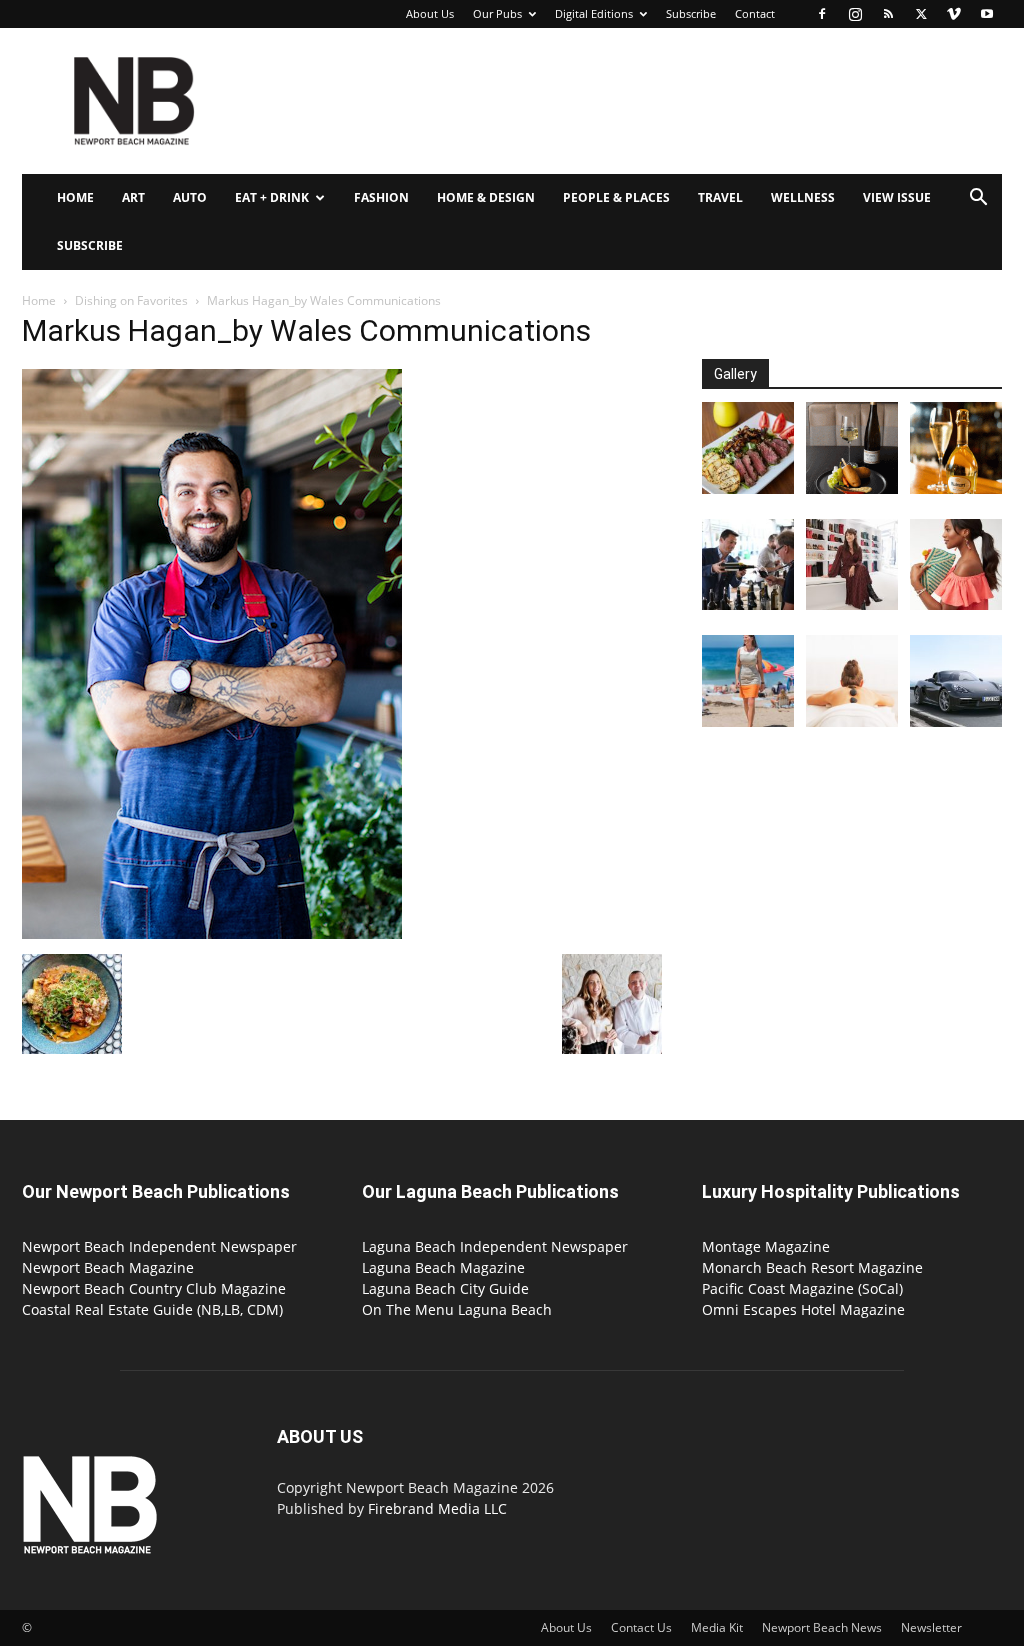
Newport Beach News (822, 1627)
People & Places (616, 197)
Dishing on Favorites (131, 300)
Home (75, 197)
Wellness (803, 197)
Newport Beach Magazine (108, 1267)
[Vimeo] (954, 14)
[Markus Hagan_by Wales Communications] (212, 933)
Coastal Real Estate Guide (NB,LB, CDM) (152, 1309)
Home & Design (486, 197)
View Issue (897, 197)
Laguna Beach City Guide (445, 1288)
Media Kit (717, 1627)
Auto (190, 197)
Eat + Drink (272, 197)
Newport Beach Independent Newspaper (159, 1246)
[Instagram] (855, 14)
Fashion (381, 197)
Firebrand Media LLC (437, 1508)
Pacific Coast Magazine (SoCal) (802, 1288)
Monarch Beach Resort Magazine (812, 1267)
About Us (430, 13)
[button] (978, 199)
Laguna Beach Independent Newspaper (495, 1246)
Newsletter (931, 1627)
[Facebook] (822, 14)
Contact (755, 13)
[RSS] (888, 14)
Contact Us (641, 1627)
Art (133, 197)
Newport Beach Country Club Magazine (154, 1288)
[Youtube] (987, 14)
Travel (720, 197)
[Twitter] (921, 14)
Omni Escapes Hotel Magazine (803, 1309)
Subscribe (691, 13)
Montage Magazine (766, 1246)
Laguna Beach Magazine (443, 1267)
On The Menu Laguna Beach (457, 1309)
